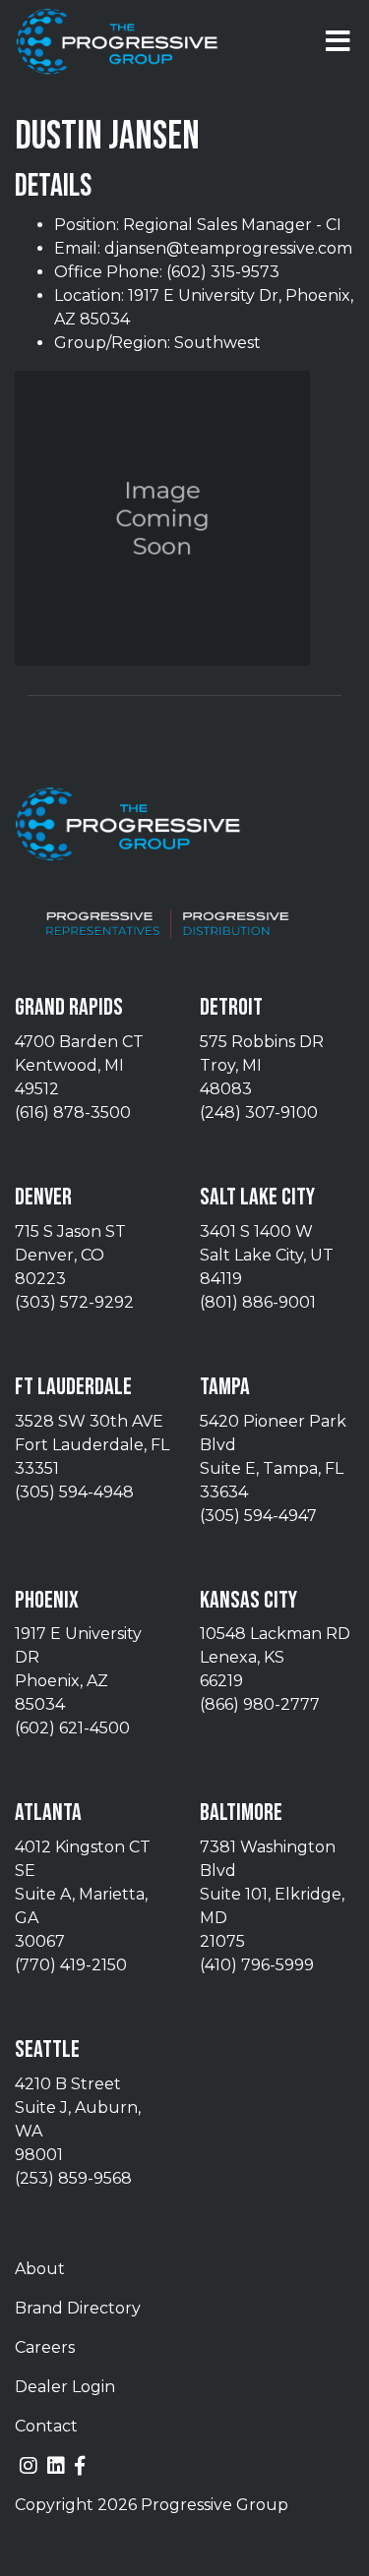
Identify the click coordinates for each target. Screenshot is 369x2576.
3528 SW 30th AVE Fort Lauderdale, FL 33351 (92, 1445)
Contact (46, 2426)
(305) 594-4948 (74, 1492)
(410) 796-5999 (257, 1965)
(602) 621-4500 (72, 1728)
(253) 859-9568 (73, 2178)
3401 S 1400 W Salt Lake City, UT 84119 (267, 1255)
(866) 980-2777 (260, 1704)
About (40, 2269)
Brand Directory (78, 2308)
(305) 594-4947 (258, 1516)
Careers (45, 2347)
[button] (338, 41)
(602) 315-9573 (223, 272)
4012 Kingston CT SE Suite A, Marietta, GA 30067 (83, 1894)
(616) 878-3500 (73, 1112)
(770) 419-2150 (71, 1965)
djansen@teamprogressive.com (228, 248)
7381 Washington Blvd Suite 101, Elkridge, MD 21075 (272, 1894)
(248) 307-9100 (259, 1112)
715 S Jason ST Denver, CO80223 (70, 1255)
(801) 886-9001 (258, 1302)
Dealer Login (65, 2387)
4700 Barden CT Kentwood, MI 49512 (79, 1065)
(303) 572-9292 (74, 1302)
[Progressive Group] (117, 42)
